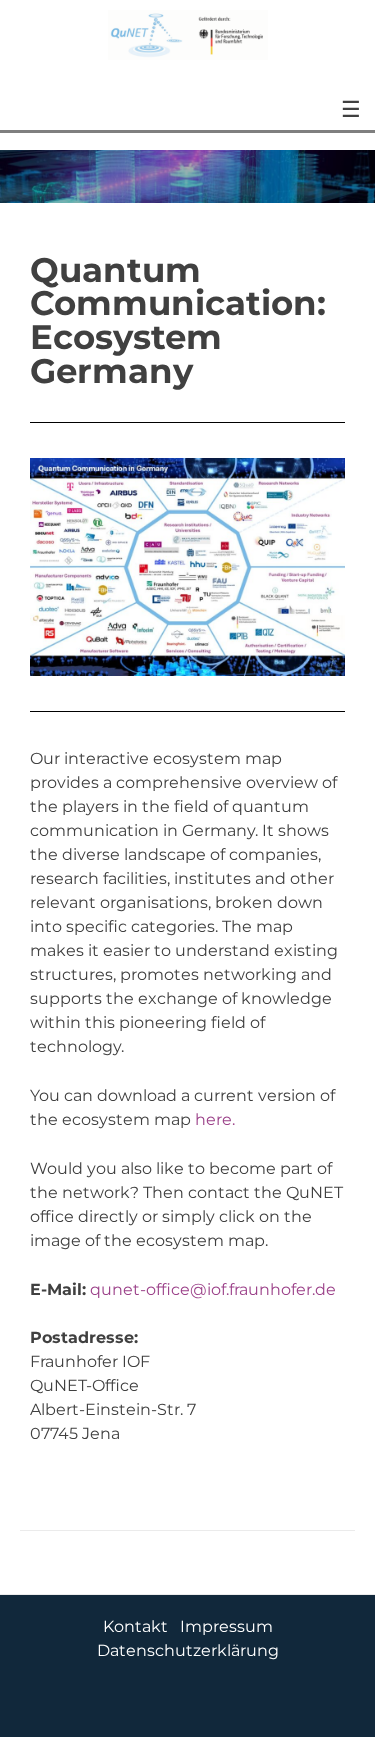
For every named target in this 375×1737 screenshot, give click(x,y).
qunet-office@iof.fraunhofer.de (213, 1289)
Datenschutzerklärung (188, 1650)
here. (215, 1119)
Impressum (226, 1626)
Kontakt (135, 1626)
